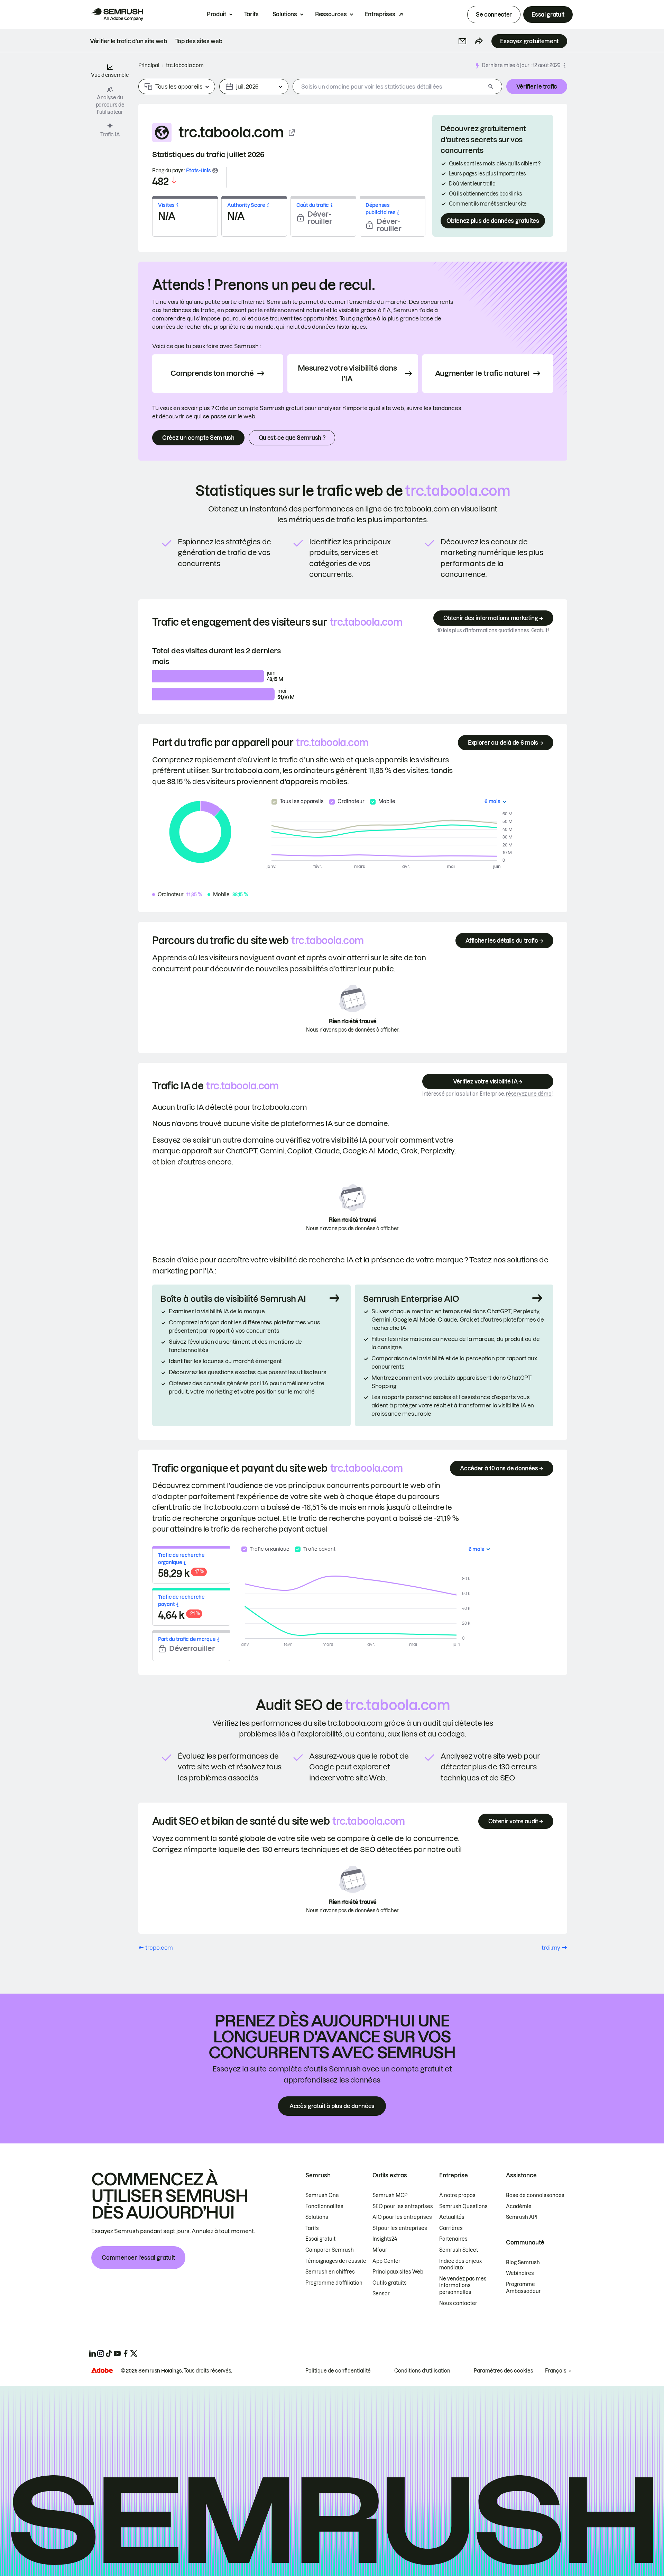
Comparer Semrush (330, 2250)
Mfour (380, 2250)
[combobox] (389, 87)
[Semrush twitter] (134, 2353)
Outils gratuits (390, 2283)
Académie (519, 2206)
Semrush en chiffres (330, 2272)
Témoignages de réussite (336, 2261)
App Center (386, 2261)
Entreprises (380, 14)
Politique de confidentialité (338, 2371)
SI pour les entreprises (400, 2228)
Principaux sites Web (398, 2272)
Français (556, 2371)
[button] (462, 41)
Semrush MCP (390, 2195)
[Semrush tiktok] (109, 2353)
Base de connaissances (535, 2195)
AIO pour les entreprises (402, 2217)
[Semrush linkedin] (92, 2353)
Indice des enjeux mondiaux (460, 2265)
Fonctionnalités (324, 2206)
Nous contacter (458, 2303)
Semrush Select (459, 2250)
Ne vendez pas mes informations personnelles (463, 2285)
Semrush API (522, 2217)
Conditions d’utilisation (422, 2371)
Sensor (381, 2294)
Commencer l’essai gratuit (138, 2258)
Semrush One (322, 2195)
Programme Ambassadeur (523, 2288)
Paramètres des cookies (504, 2371)
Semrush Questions (463, 2206)
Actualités (452, 2217)
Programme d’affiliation (334, 2283)
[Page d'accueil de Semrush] (117, 15)
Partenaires (453, 2239)
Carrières (451, 2228)
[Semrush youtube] (117, 2353)
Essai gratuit (548, 15)
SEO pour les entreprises (403, 2206)
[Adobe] (102, 2370)
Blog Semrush (523, 2262)
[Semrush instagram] (101, 2353)
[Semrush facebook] (126, 2353)
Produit (216, 14)
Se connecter (494, 15)
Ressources (331, 14)
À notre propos (457, 2195)
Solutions (285, 14)
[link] (128, 41)
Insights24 (385, 2239)
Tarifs (251, 14)
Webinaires (520, 2273)
